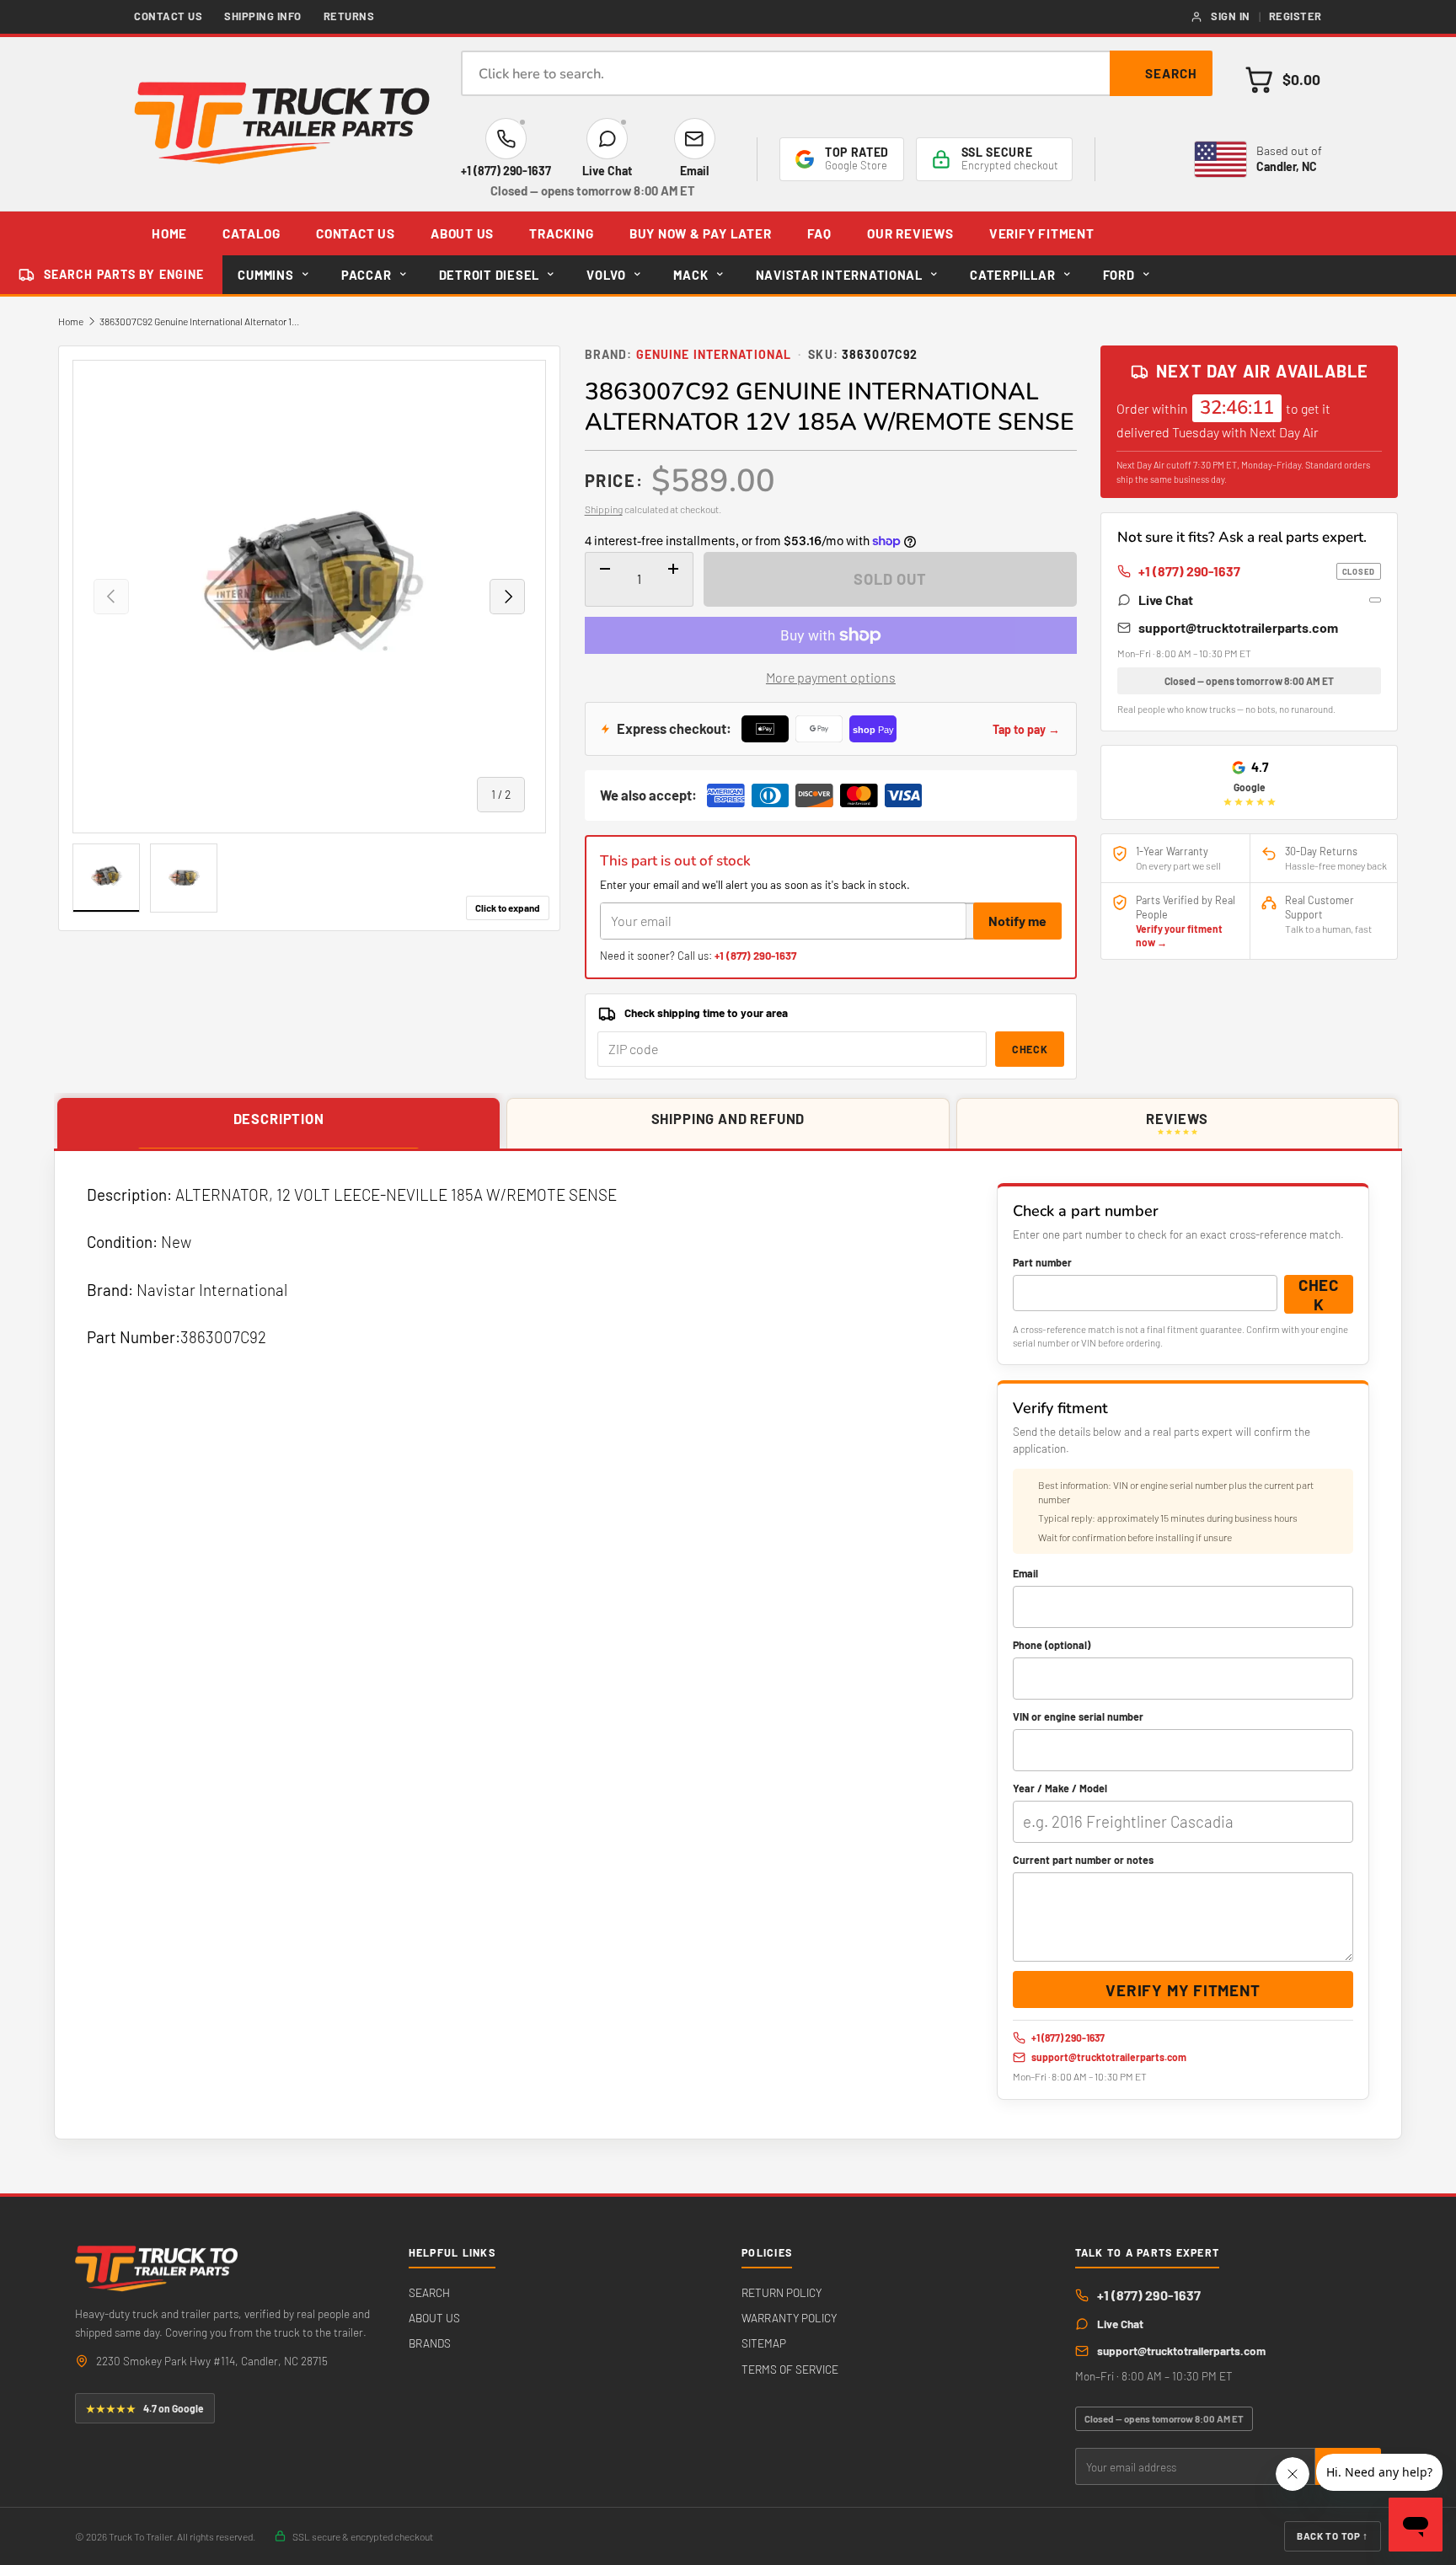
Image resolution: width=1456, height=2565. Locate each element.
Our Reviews (910, 233)
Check (1030, 1049)
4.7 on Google (145, 2408)
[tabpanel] (728, 1645)
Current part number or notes (1083, 1860)
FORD (1119, 275)
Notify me (1017, 921)
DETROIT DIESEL (489, 275)
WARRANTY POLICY (789, 2318)
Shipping (604, 509)
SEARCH (429, 2292)
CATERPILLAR (1012, 275)
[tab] (278, 1124)
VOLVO (606, 275)
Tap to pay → (1026, 729)
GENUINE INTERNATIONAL (714, 354)
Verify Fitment (1042, 233)
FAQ (819, 233)
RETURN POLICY (782, 2292)
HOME (169, 233)
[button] (1282, 80)
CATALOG (251, 233)
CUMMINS (265, 275)
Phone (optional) (1052, 1645)
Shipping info (263, 16)
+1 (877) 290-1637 (755, 956)
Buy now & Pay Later (701, 233)
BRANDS (430, 2343)
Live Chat (1166, 600)
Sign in (1231, 16)
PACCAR (366, 275)
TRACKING (561, 233)
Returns (349, 16)
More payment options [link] (831, 677)
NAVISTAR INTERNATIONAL (839, 275)
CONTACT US (356, 233)
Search (1171, 73)
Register (1295, 16)
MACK (691, 275)
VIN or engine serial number (1078, 1716)
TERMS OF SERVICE (790, 2369)
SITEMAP (764, 2343)
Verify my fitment (1183, 1990)
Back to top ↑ (1333, 2536)
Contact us (168, 16)
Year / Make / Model (1060, 1788)
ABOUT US (462, 233)
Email (1025, 1573)
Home (71, 321)
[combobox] (837, 73)
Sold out (890, 579)
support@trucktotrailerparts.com (1238, 627)
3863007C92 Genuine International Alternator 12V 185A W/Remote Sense (201, 321)
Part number (1042, 1262)
